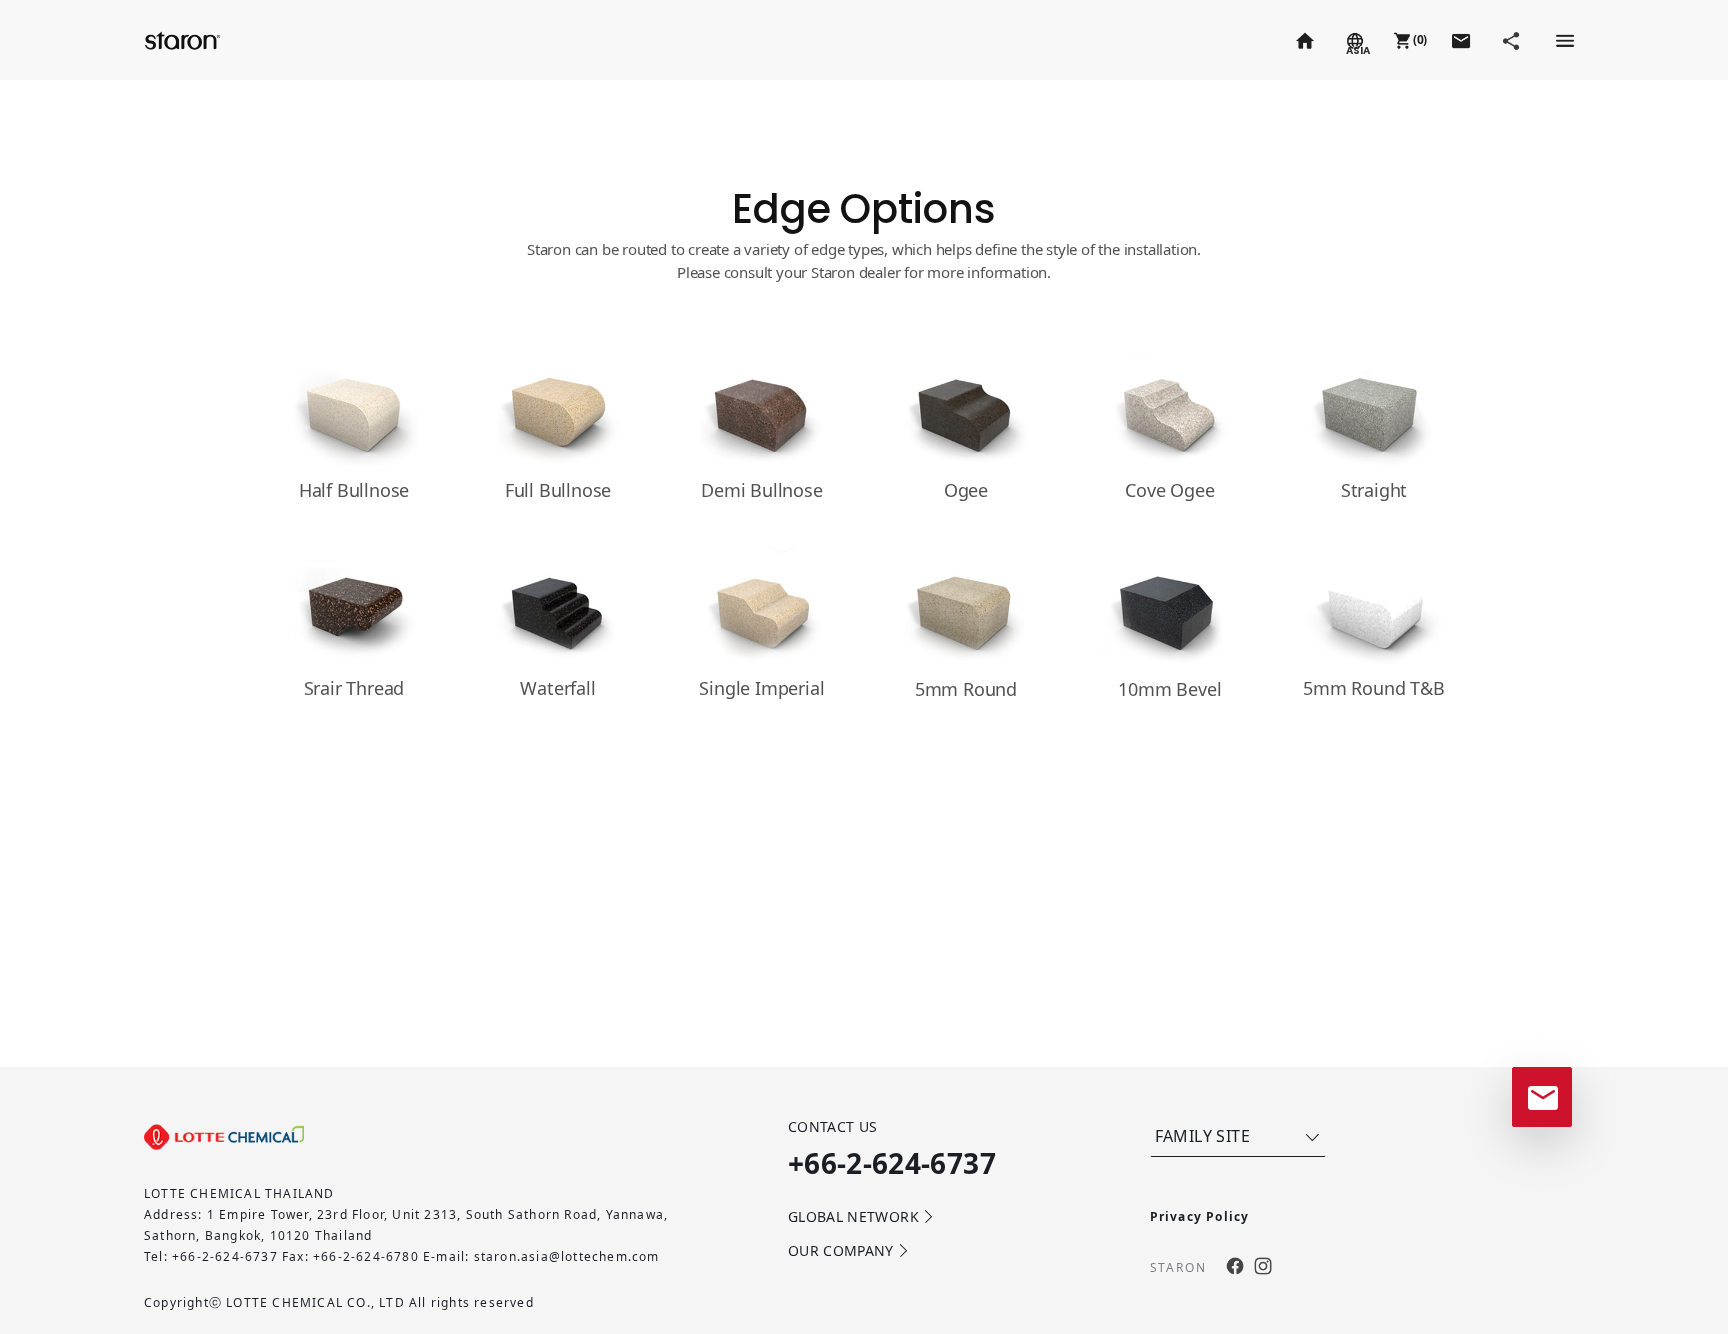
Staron (185, 39)
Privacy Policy (1200, 1216)
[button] (1408, 40)
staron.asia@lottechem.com (567, 1256)
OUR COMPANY (841, 1250)
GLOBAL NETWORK (853, 1216)
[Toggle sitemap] (1564, 40)
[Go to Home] (1304, 40)
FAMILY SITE (1202, 1136)
